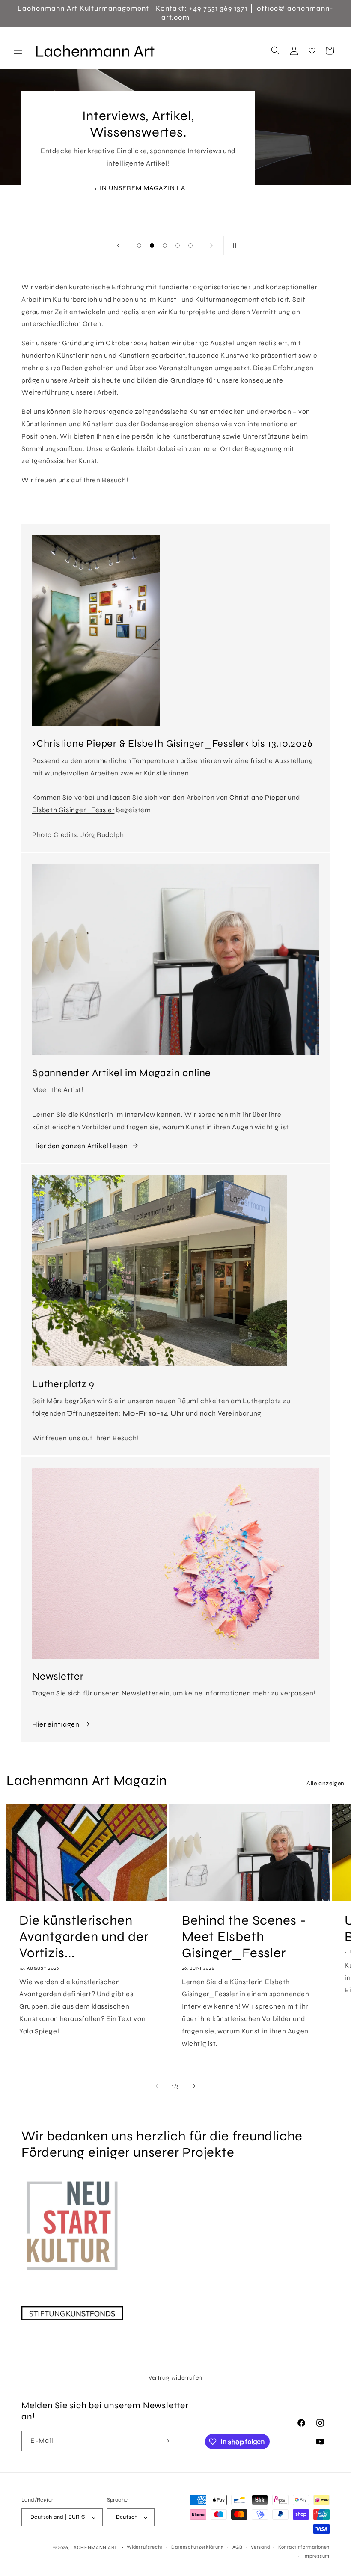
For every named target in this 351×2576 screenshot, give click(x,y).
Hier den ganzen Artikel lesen (80, 1146)
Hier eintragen (56, 1724)
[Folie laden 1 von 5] (139, 246)
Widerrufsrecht (145, 2547)
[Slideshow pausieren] (233, 246)
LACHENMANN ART (95, 2548)
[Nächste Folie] (211, 246)
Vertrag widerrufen (175, 2378)
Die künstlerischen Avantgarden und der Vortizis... (84, 1937)
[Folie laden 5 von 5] (190, 246)
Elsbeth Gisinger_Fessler (73, 810)
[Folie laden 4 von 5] (178, 246)
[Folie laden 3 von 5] (165, 246)
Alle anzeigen (326, 1783)
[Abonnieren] (166, 2441)
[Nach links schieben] (157, 2086)
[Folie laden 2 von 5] (152, 246)
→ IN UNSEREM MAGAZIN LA (138, 187)
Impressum (317, 2556)
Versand (260, 2547)
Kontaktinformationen (304, 2547)
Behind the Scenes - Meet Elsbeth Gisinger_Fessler (244, 1937)
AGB (238, 2547)
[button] (18, 50)
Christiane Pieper (258, 797)
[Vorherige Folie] (118, 246)
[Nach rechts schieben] (194, 2086)
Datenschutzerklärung (198, 2547)
